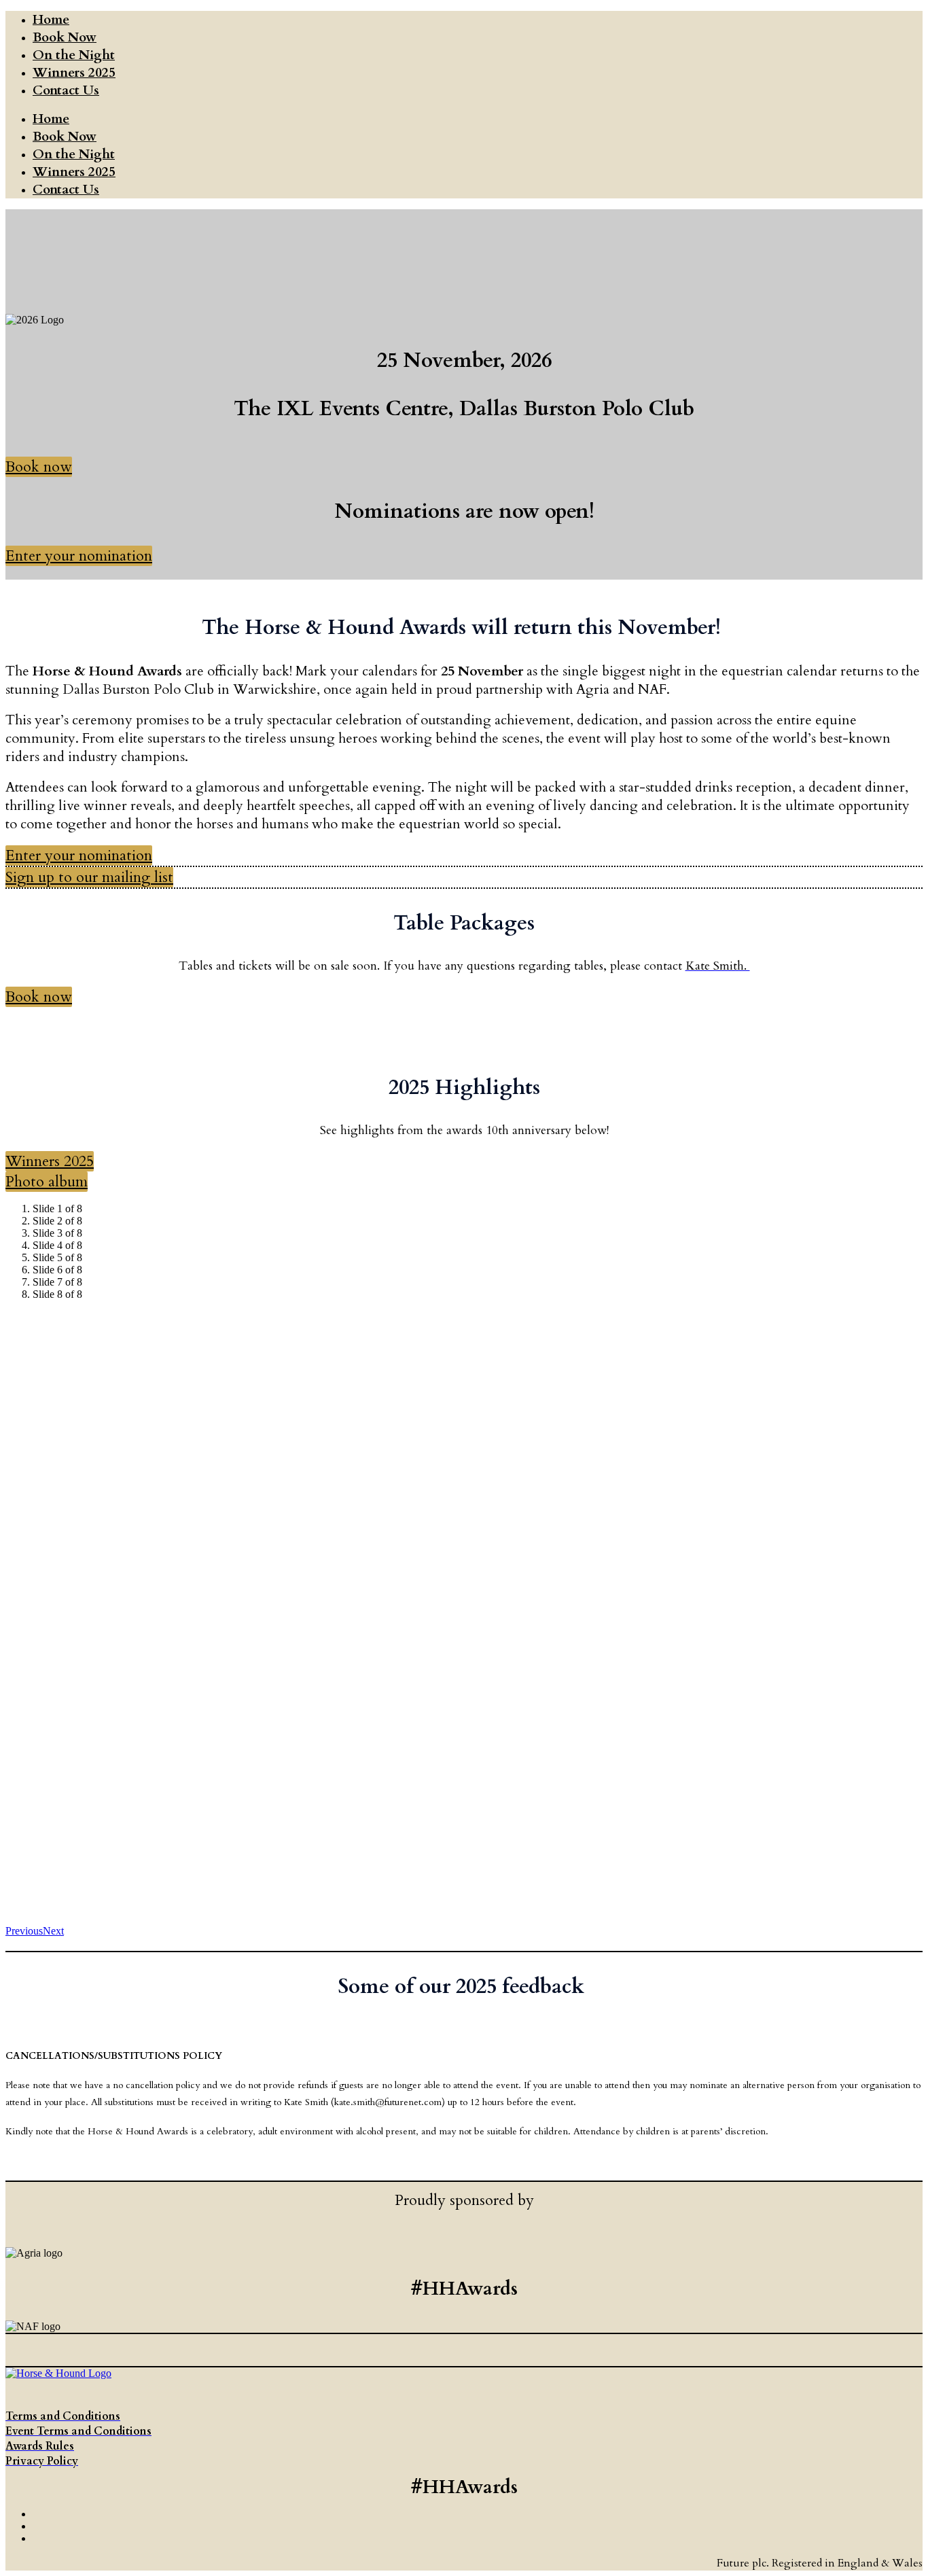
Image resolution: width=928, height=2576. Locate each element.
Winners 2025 (74, 73)
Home (51, 20)
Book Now (65, 37)
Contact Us (66, 90)
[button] (39, 467)
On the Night (74, 55)
